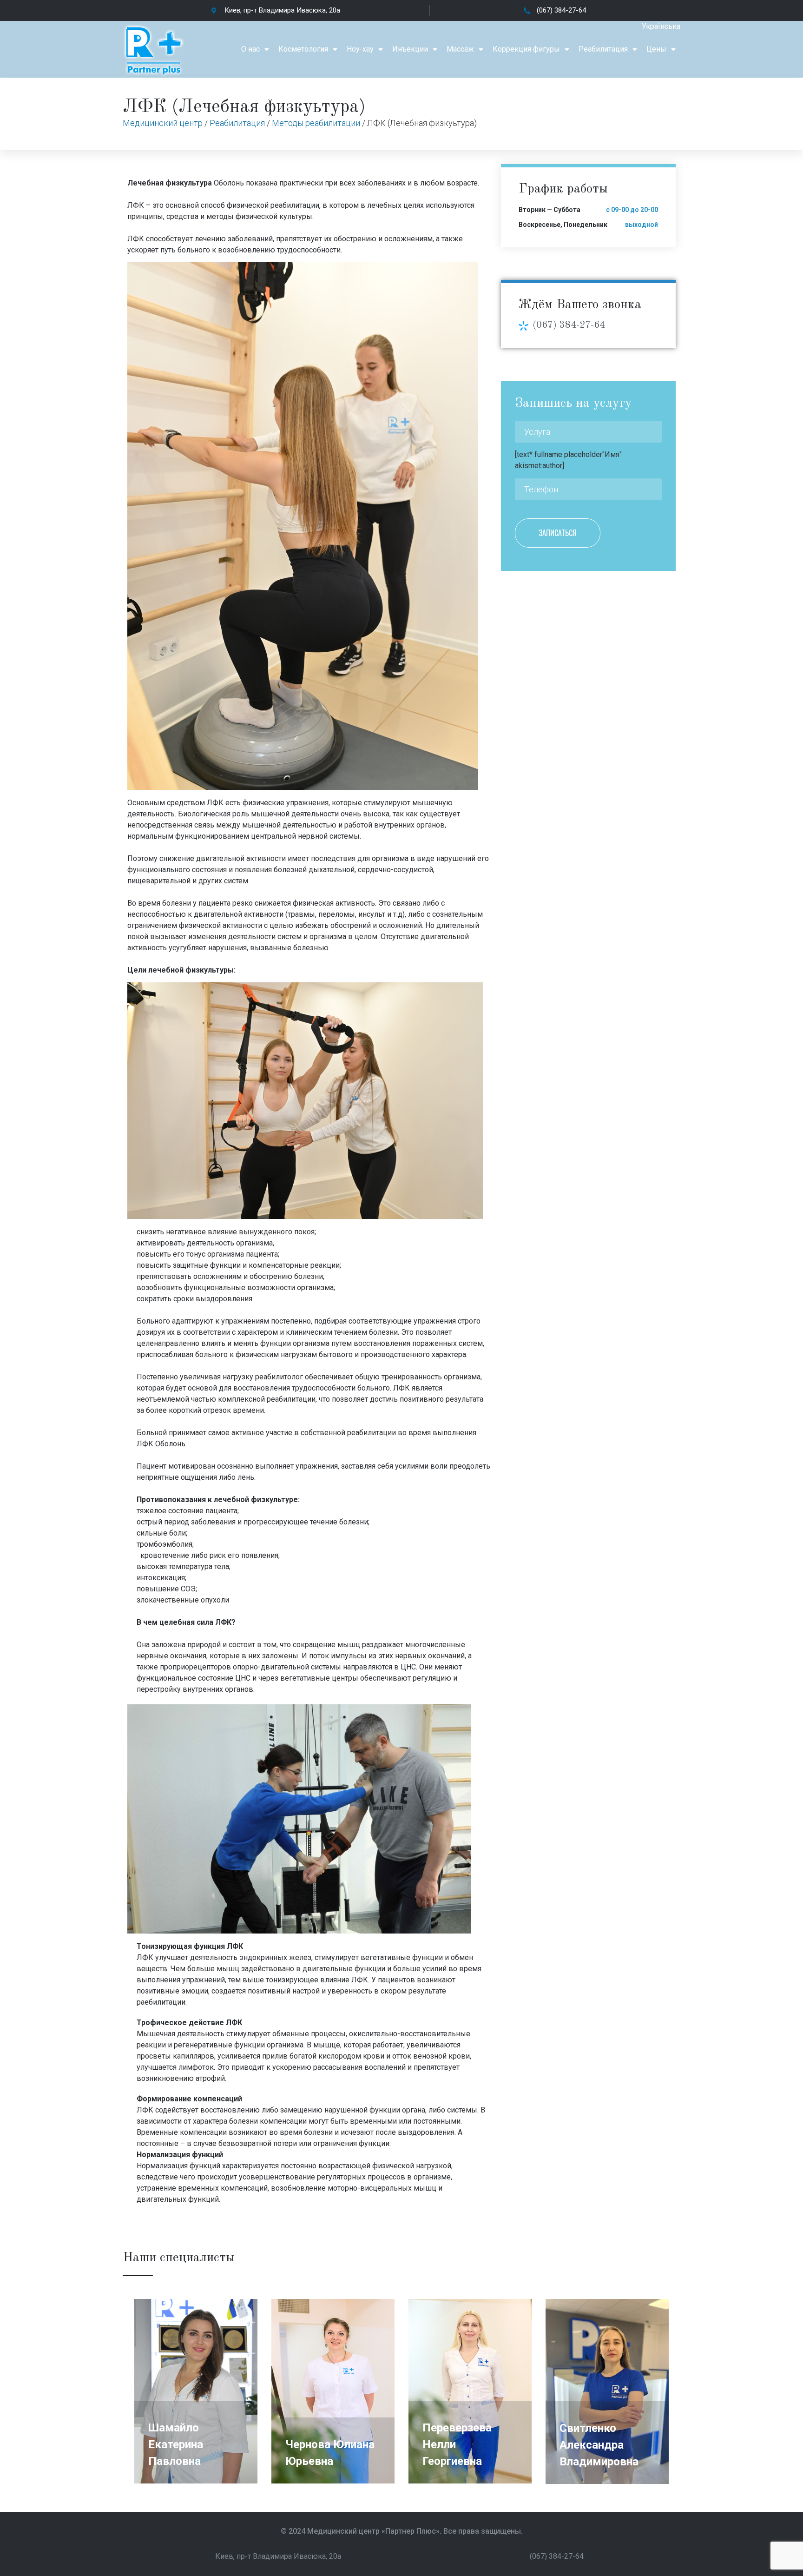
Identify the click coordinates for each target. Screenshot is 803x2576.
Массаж (460, 49)
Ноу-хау (360, 49)
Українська (661, 26)
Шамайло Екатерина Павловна (176, 2444)
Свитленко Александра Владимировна (599, 2445)
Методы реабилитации (316, 123)
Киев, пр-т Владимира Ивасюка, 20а (278, 2556)
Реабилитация (603, 49)
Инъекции (410, 49)
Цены (656, 49)
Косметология (303, 49)
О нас (250, 49)
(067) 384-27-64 (569, 325)
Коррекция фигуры (526, 49)
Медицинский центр (163, 123)
